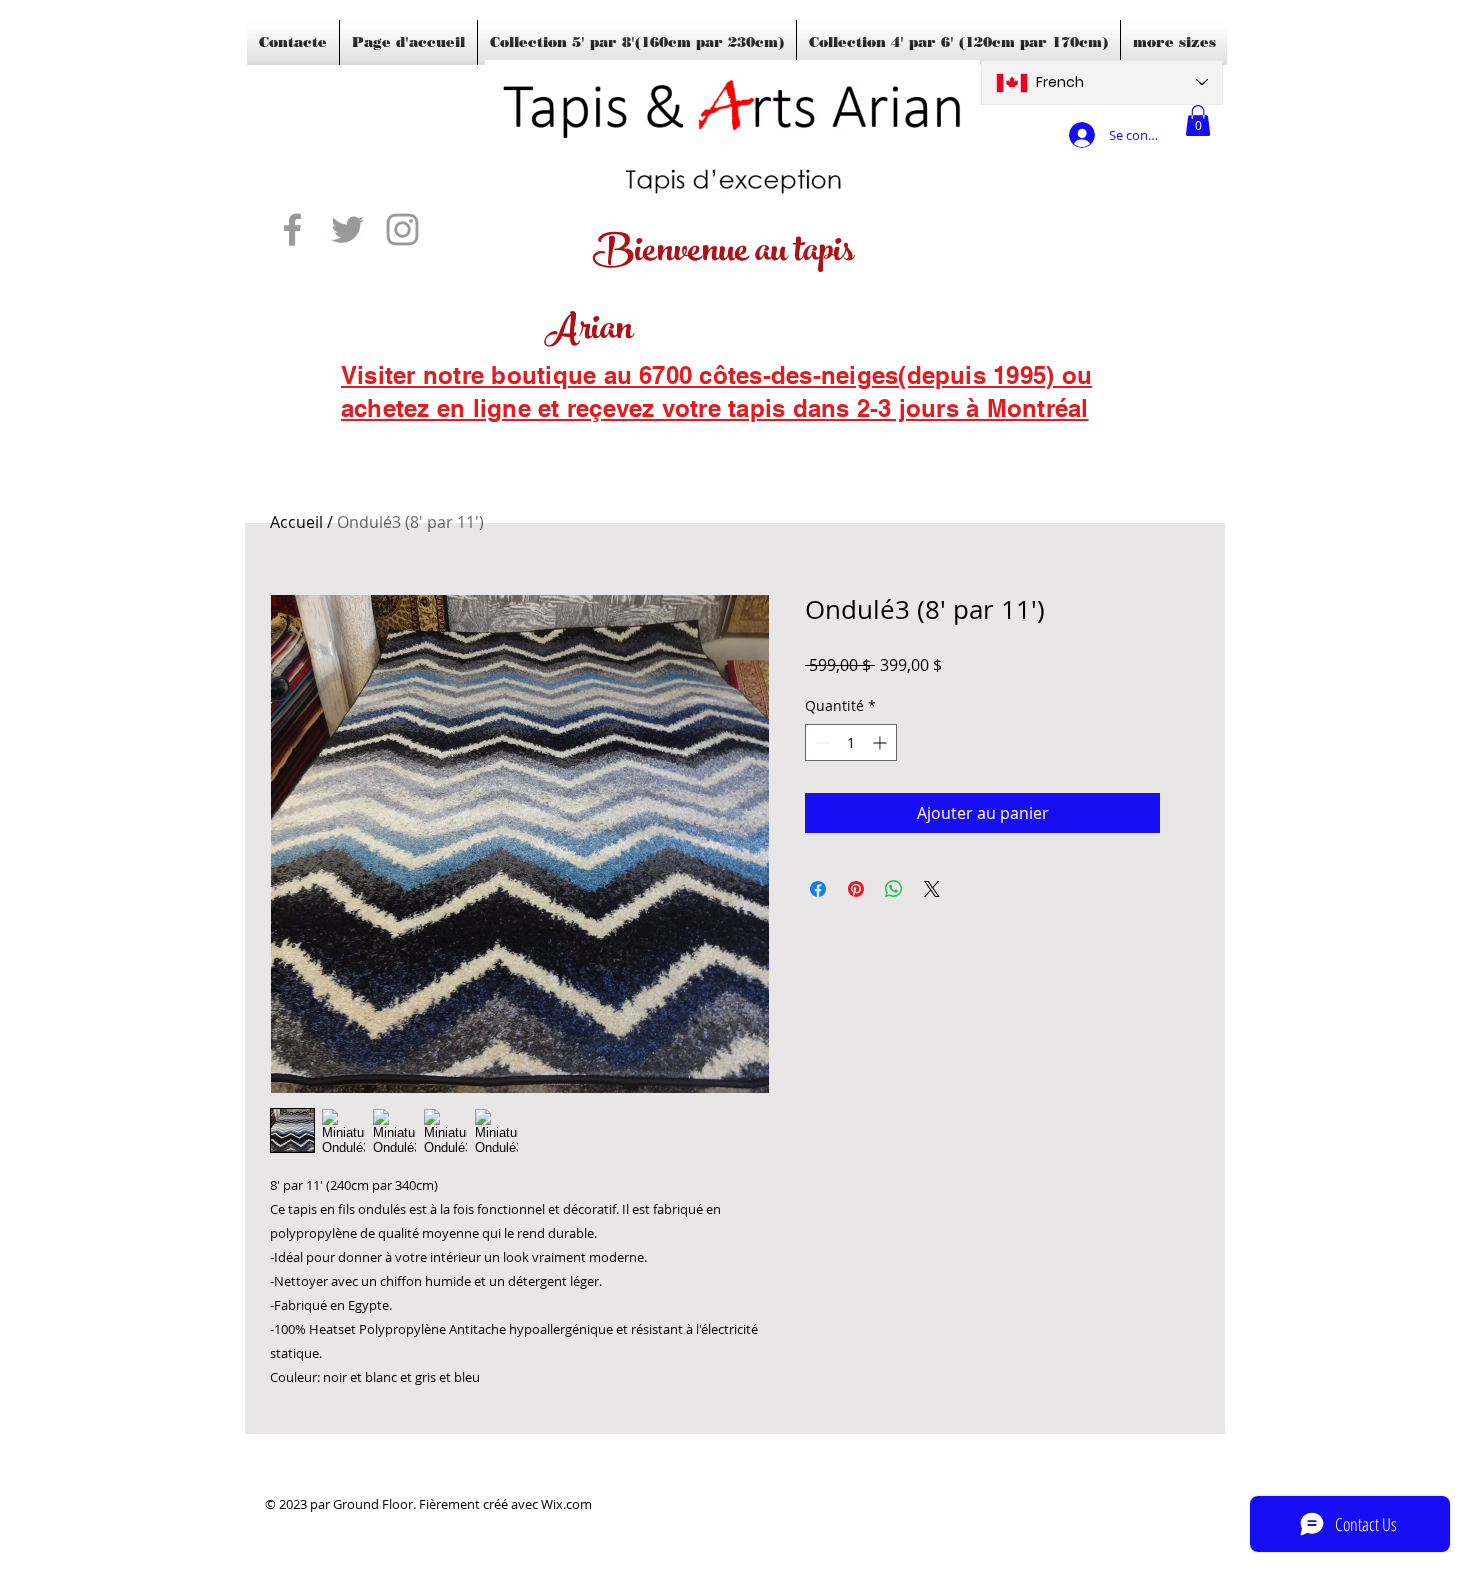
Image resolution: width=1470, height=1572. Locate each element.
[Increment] (881, 742)
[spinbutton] (851, 742)
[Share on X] (932, 889)
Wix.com (566, 1504)
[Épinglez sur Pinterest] (856, 889)
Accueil (296, 522)
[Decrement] (820, 742)
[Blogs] (370, 435)
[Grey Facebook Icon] (292, 229)
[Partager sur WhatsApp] (894, 889)
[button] (1198, 120)
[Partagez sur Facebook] (818, 889)
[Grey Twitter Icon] (347, 229)
